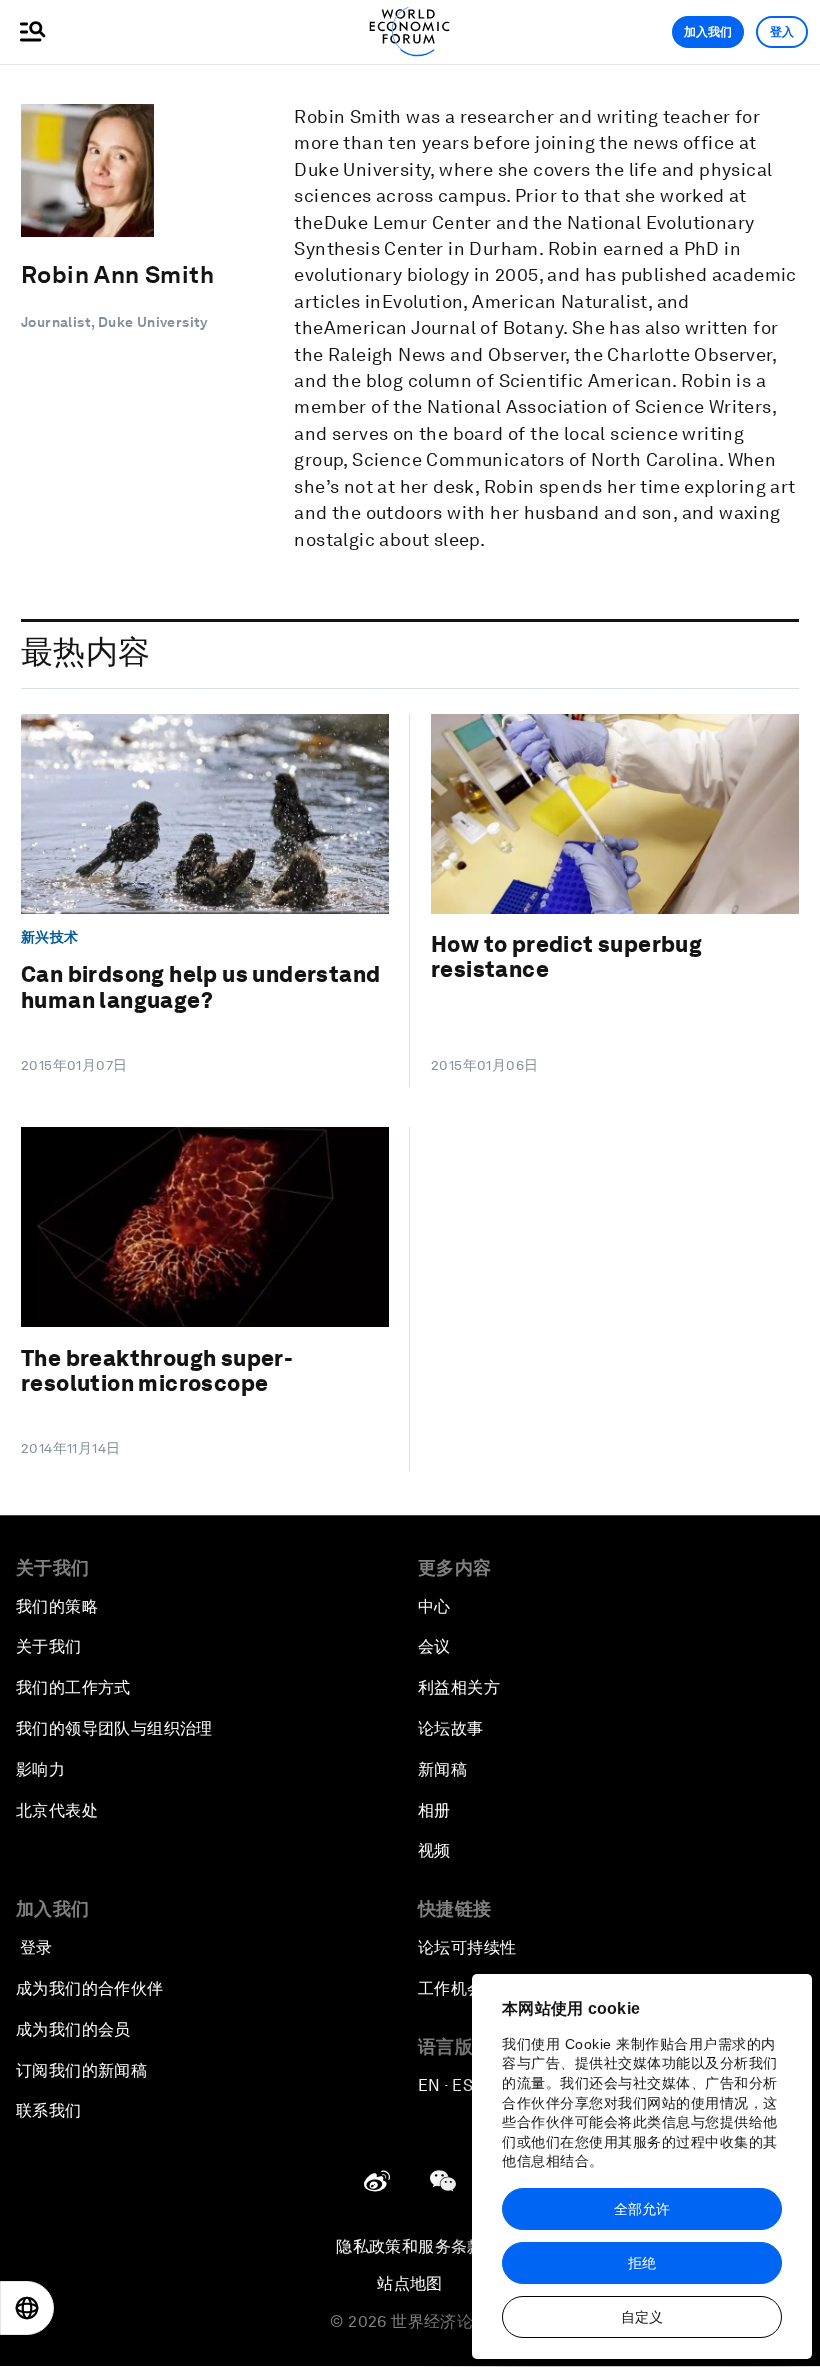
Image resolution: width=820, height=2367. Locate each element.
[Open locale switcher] (27, 2308)
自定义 (642, 2317)
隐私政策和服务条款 (410, 2246)
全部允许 (642, 2209)
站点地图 (410, 2283)
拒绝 (642, 2263)
